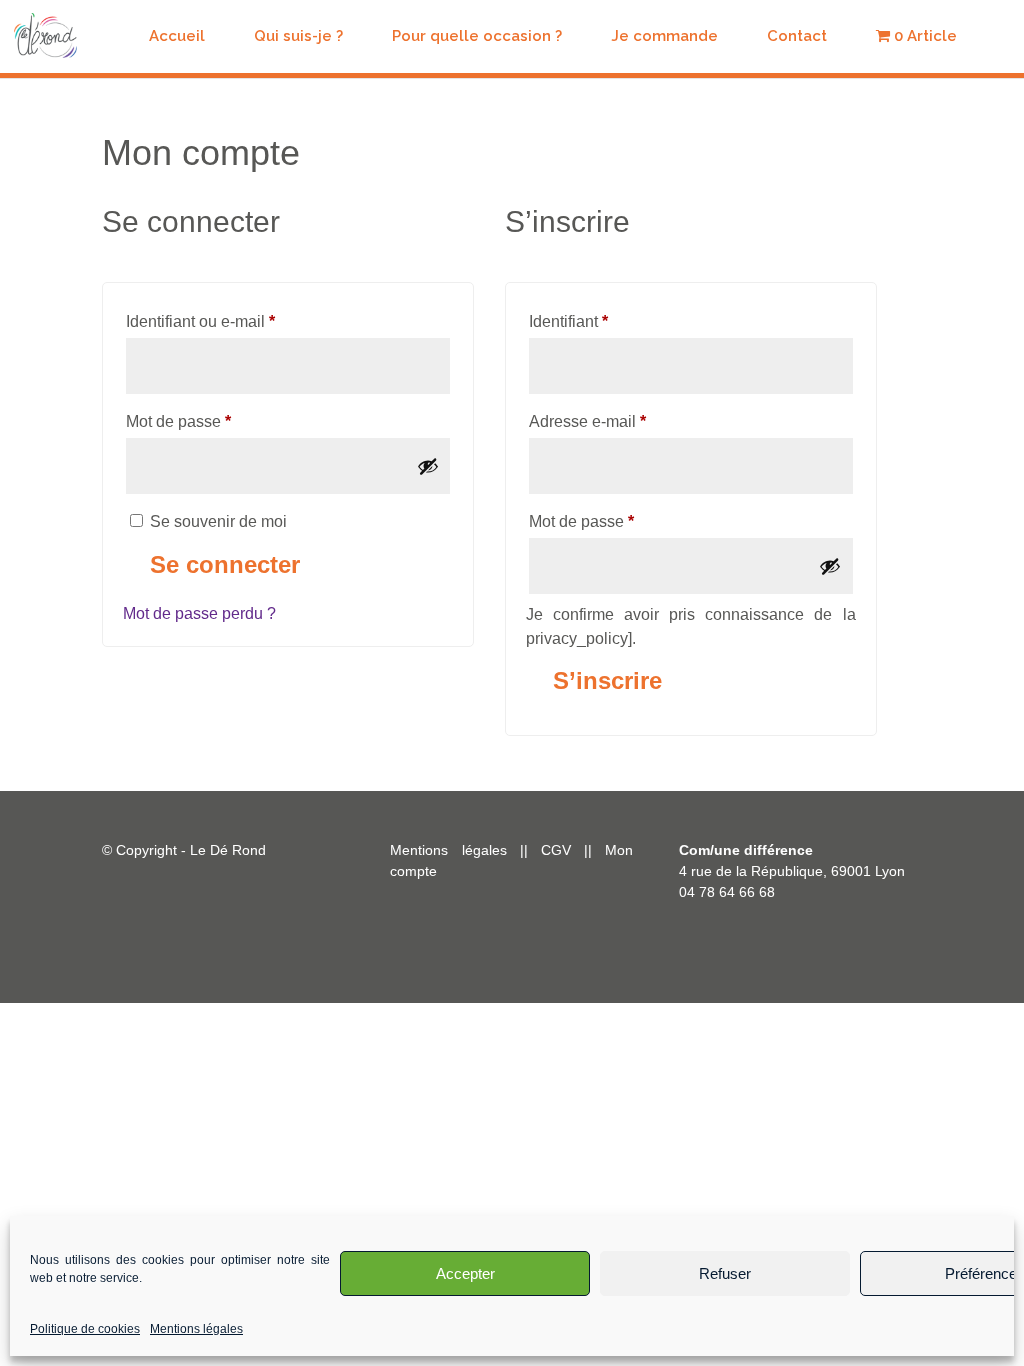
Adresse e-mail (626, 421)
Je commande (664, 37)
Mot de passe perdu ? (199, 613)
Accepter (465, 1273)
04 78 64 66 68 (727, 892)
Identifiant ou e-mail (239, 321)
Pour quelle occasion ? (477, 37)
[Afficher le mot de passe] (428, 466)
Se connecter (225, 564)
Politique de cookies (85, 1329)
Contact (797, 37)
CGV (562, 850)
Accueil (177, 37)
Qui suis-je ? (298, 37)
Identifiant (607, 321)
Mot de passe (217, 421)
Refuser (725, 1273)
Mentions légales (196, 1329)
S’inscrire (607, 680)
